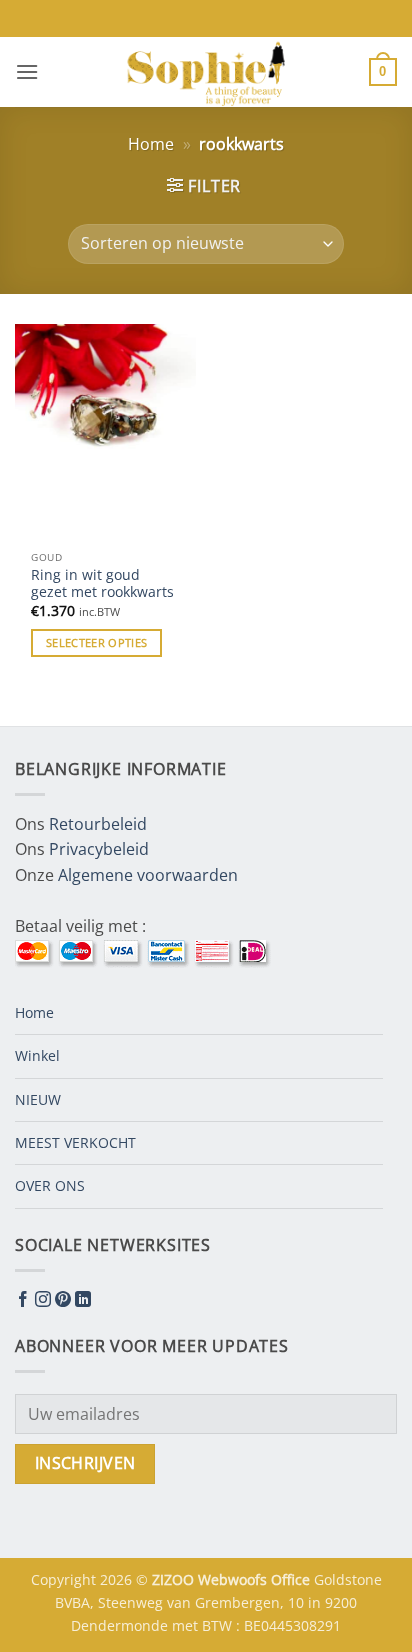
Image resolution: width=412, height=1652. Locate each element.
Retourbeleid (98, 824)
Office (292, 1579)
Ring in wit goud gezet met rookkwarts (102, 583)
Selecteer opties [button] (96, 642)
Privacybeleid (99, 849)
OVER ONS (50, 1185)
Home (151, 144)
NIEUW (38, 1099)
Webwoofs (234, 1579)
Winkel (37, 1055)
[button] (27, 71)
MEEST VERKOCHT (75, 1142)
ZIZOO (175, 1579)
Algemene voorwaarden (148, 875)
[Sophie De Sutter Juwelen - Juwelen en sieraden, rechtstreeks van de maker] (206, 72)
